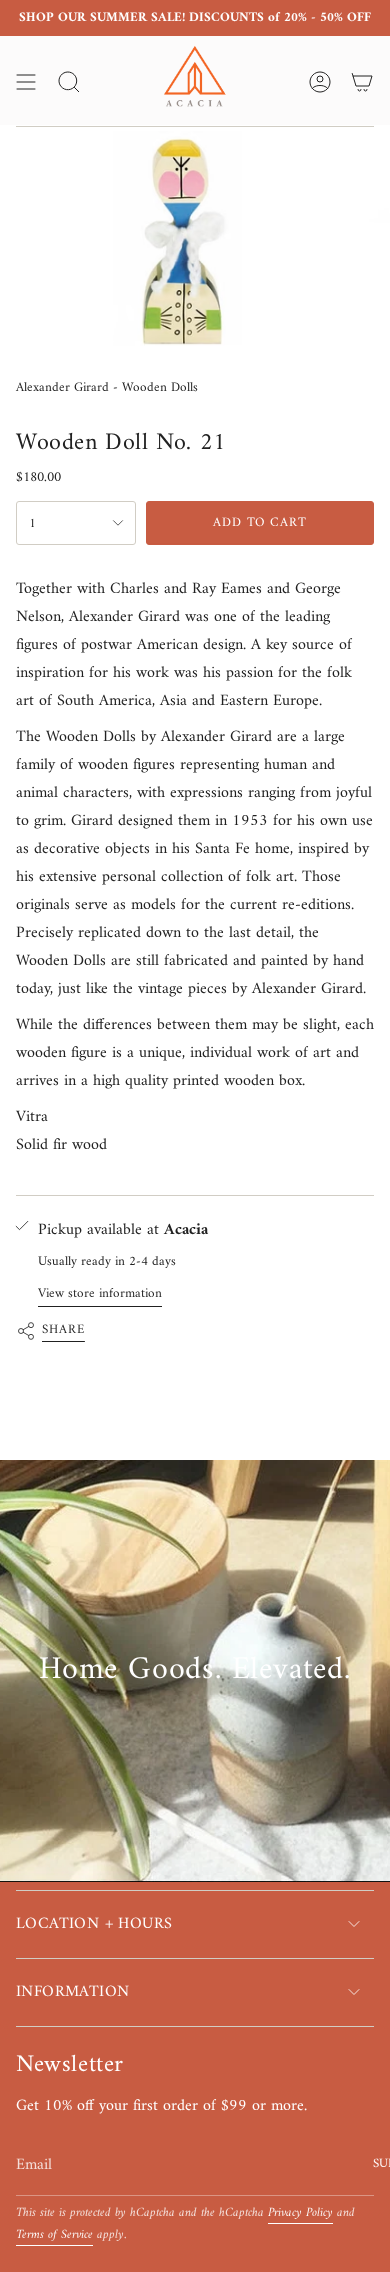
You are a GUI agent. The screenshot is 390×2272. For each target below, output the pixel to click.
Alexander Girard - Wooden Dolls (107, 387)
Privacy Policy (300, 2213)
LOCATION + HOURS (94, 1924)
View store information (100, 1293)
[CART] (362, 82)
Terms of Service (54, 2235)
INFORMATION (72, 1992)
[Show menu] (26, 82)
